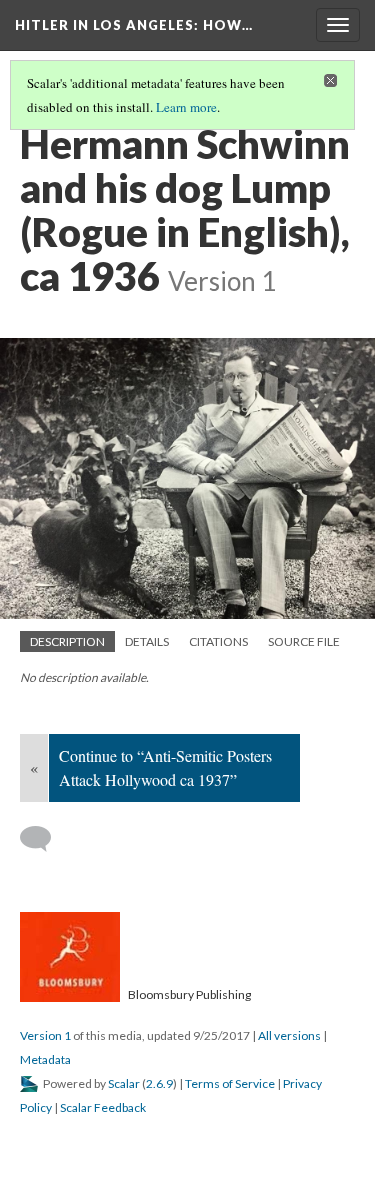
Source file (304, 641)
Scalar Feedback (103, 1107)
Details (147, 641)
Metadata (45, 1059)
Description (67, 641)
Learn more (186, 107)
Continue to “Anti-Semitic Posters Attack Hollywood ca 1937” (165, 767)
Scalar (124, 1083)
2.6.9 (159, 1083)
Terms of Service (230, 1083)
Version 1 (45, 1035)
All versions (289, 1035)
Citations (218, 641)
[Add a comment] (44, 839)
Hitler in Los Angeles (134, 25)
